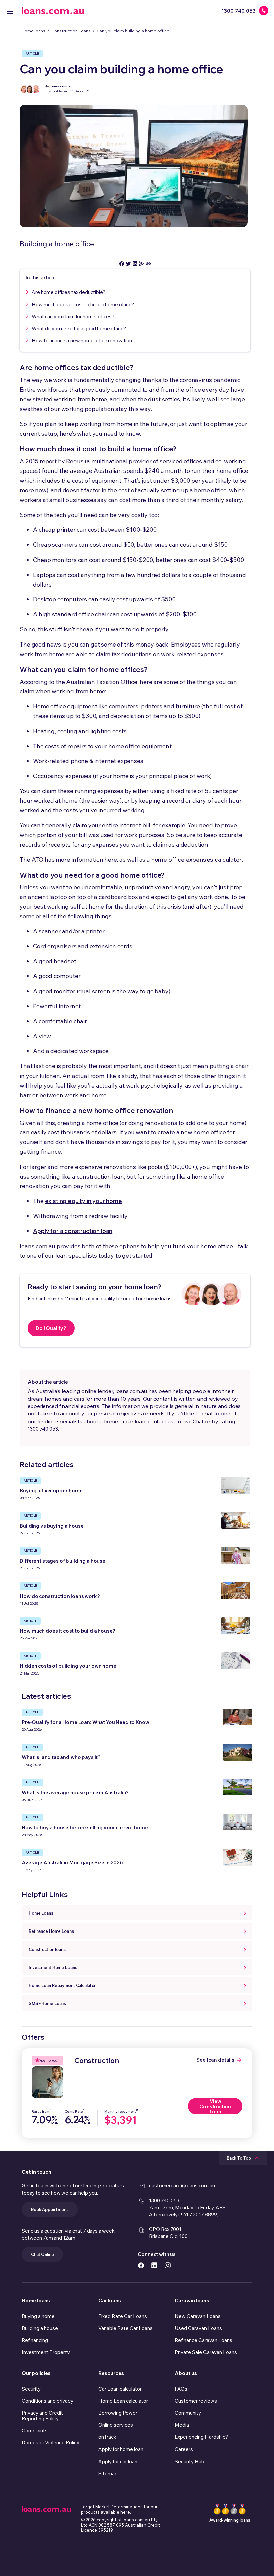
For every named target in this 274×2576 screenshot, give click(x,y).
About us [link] (186, 2373)
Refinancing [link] (35, 2340)
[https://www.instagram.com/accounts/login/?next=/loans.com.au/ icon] (168, 2265)
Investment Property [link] (46, 2352)
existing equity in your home (84, 1201)
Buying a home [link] (38, 2316)
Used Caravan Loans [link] (198, 2328)
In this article (41, 278)
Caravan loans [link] (192, 2300)
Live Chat (193, 1421)
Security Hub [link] (190, 2461)
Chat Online (42, 2254)
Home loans (34, 31)
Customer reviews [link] (196, 2401)
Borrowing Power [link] (118, 2413)
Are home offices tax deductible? (68, 292)
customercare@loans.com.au (182, 2186)
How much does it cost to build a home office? (83, 304)
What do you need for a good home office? (79, 328)
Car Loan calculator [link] (120, 2389)
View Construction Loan (215, 2106)
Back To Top (239, 2158)
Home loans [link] (36, 2300)
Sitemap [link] (108, 2473)
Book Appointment (50, 2209)
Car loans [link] (109, 2300)
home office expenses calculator (196, 860)
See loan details (215, 2060)
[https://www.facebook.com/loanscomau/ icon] (141, 2265)
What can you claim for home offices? (73, 316)
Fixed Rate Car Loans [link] (123, 2316)
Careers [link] (184, 2449)
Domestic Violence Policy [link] (50, 2443)
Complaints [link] (35, 2431)
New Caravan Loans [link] (198, 2316)
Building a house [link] (40, 2328)
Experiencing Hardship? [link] (201, 2437)
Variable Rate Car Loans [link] (125, 2328)
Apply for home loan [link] (121, 2449)
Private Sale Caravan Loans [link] (206, 2352)
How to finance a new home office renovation (82, 340)
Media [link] (182, 2425)
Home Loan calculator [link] (123, 2401)
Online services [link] (116, 2425)
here (125, 2512)
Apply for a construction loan (73, 1231)
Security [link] (31, 2389)
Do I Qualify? (51, 1328)
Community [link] (188, 2413)
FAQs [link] (181, 2389)
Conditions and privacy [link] (47, 2401)
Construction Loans (71, 31)
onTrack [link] (107, 2437)
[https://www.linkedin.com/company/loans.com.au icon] (154, 2265)
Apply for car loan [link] (118, 2461)
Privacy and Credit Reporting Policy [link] (42, 2416)
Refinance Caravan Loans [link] (203, 2340)
